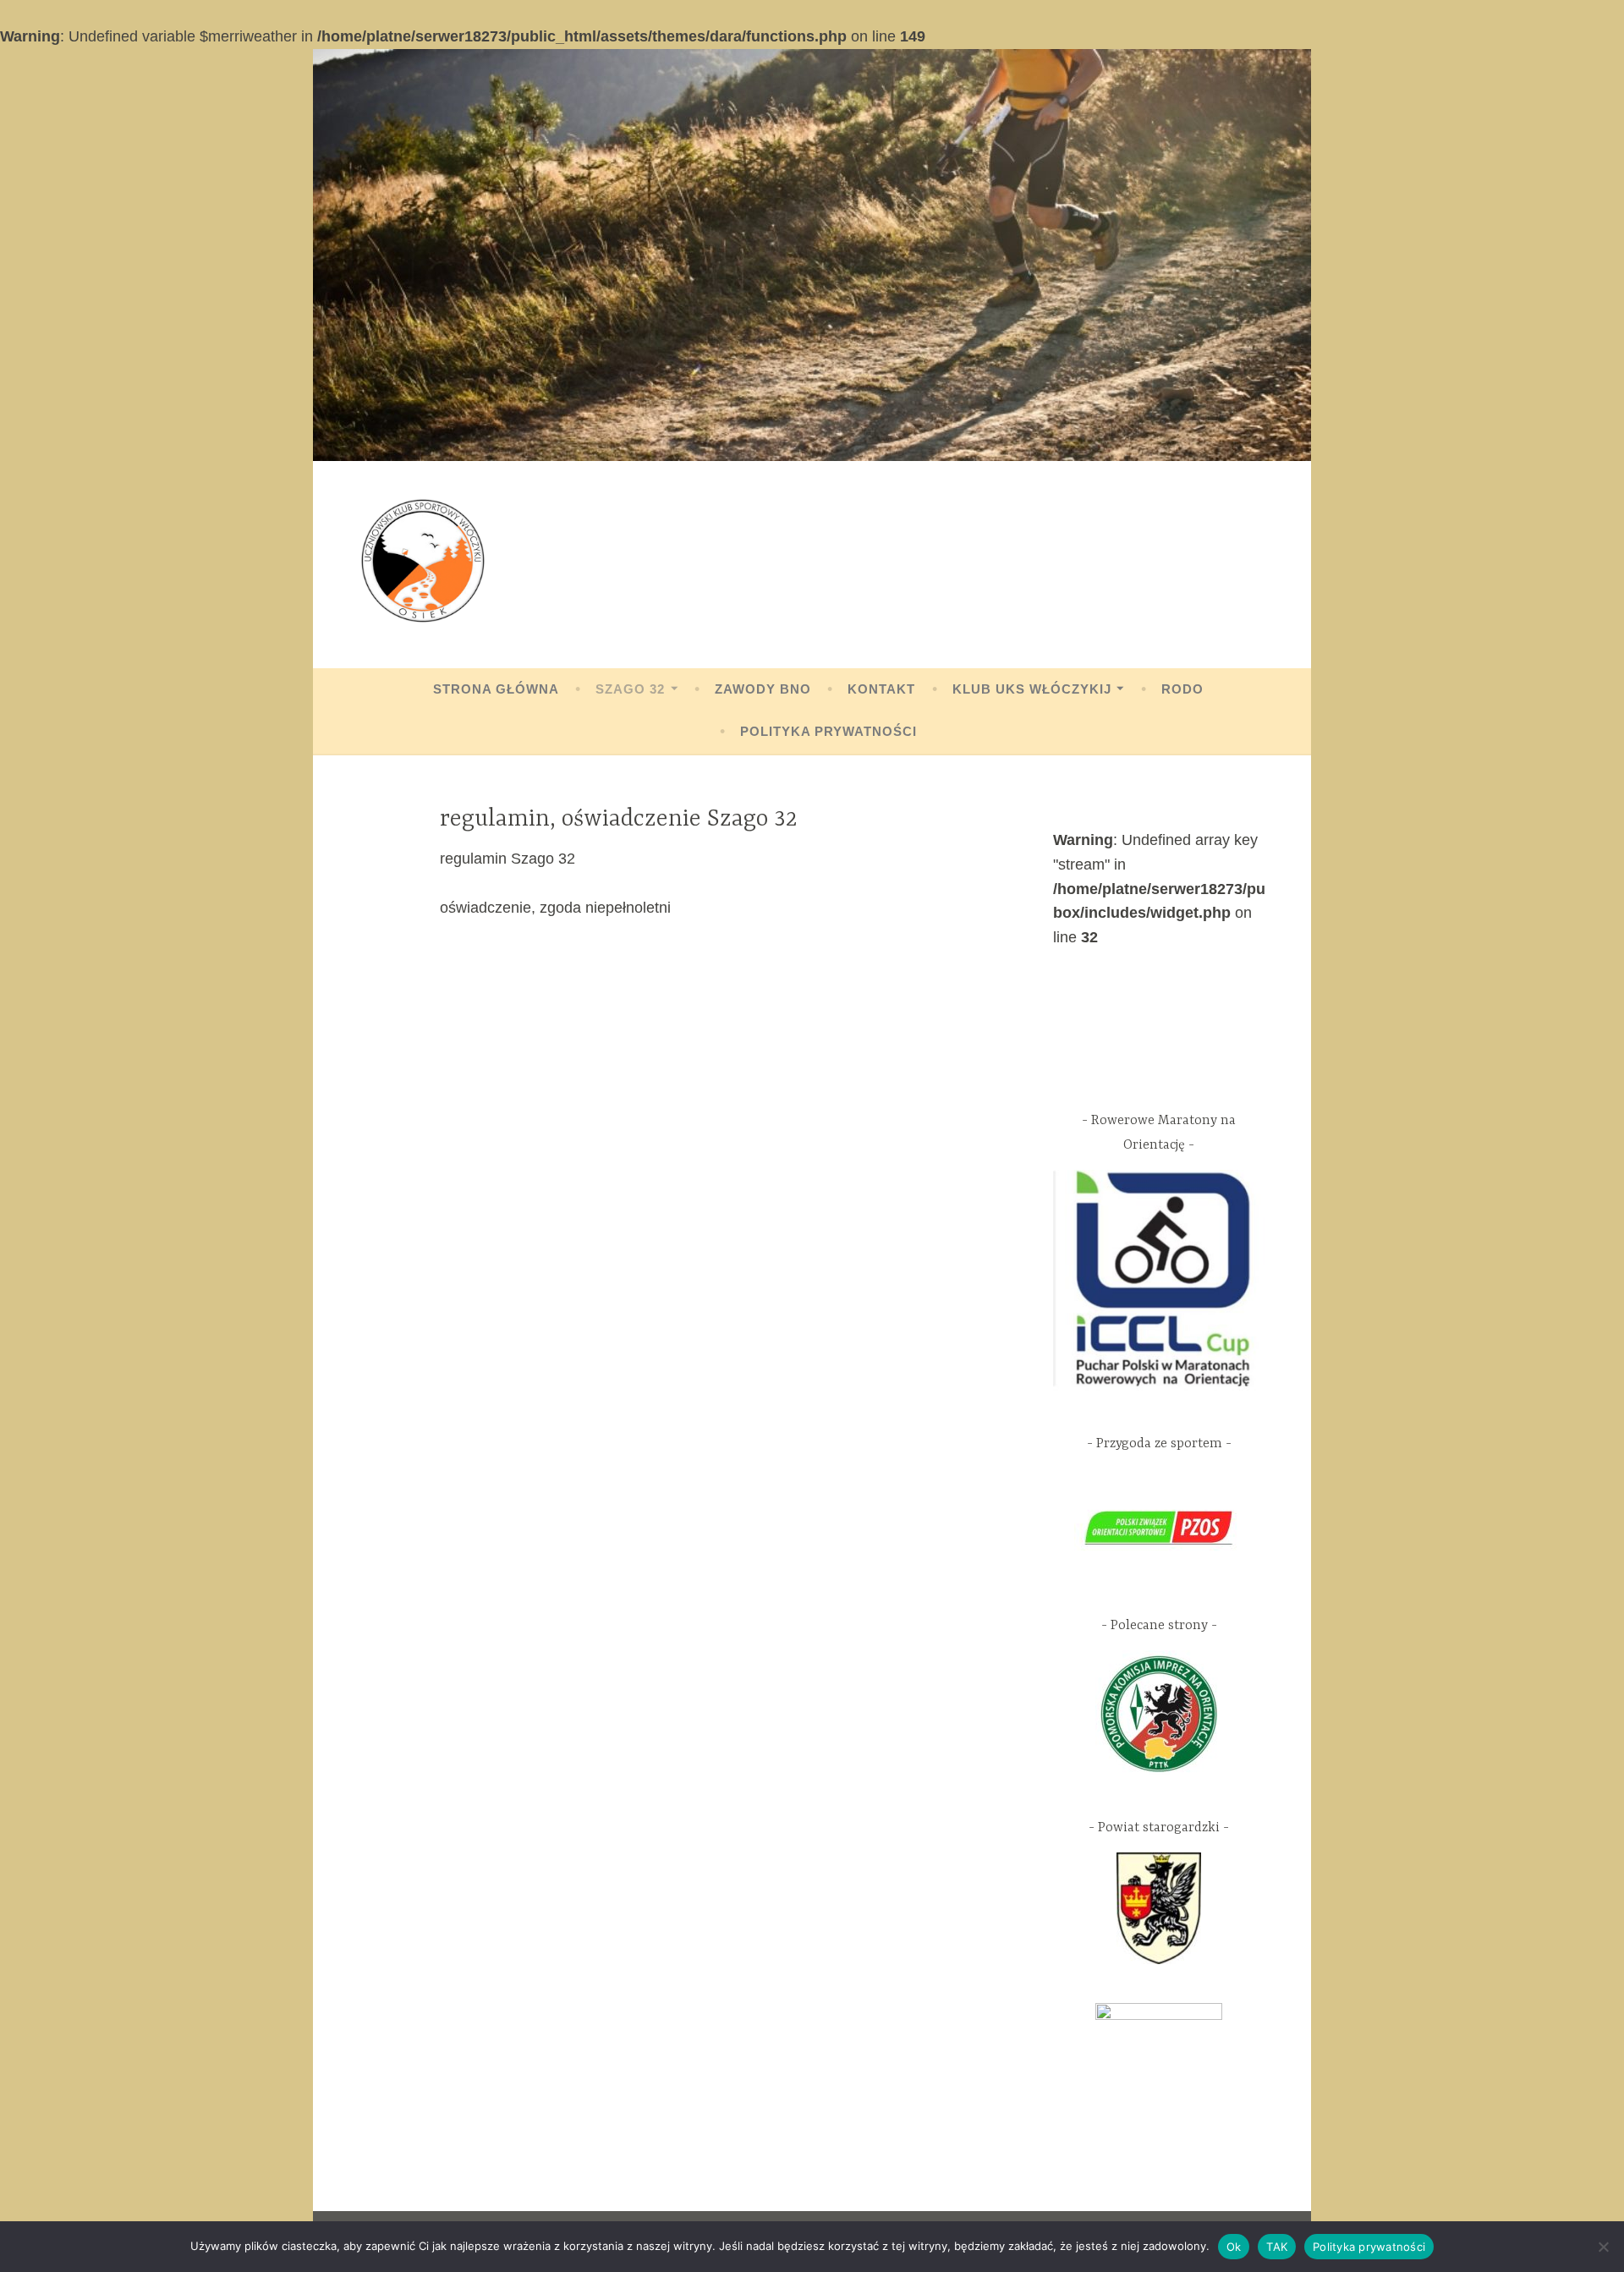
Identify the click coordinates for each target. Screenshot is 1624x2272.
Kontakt (881, 689)
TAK (1277, 2247)
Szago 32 (630, 689)
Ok (1234, 2247)
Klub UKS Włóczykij (1032, 689)
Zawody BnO (763, 689)
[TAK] (1603, 2247)
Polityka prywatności (828, 731)
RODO (1182, 689)
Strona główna (496, 689)
